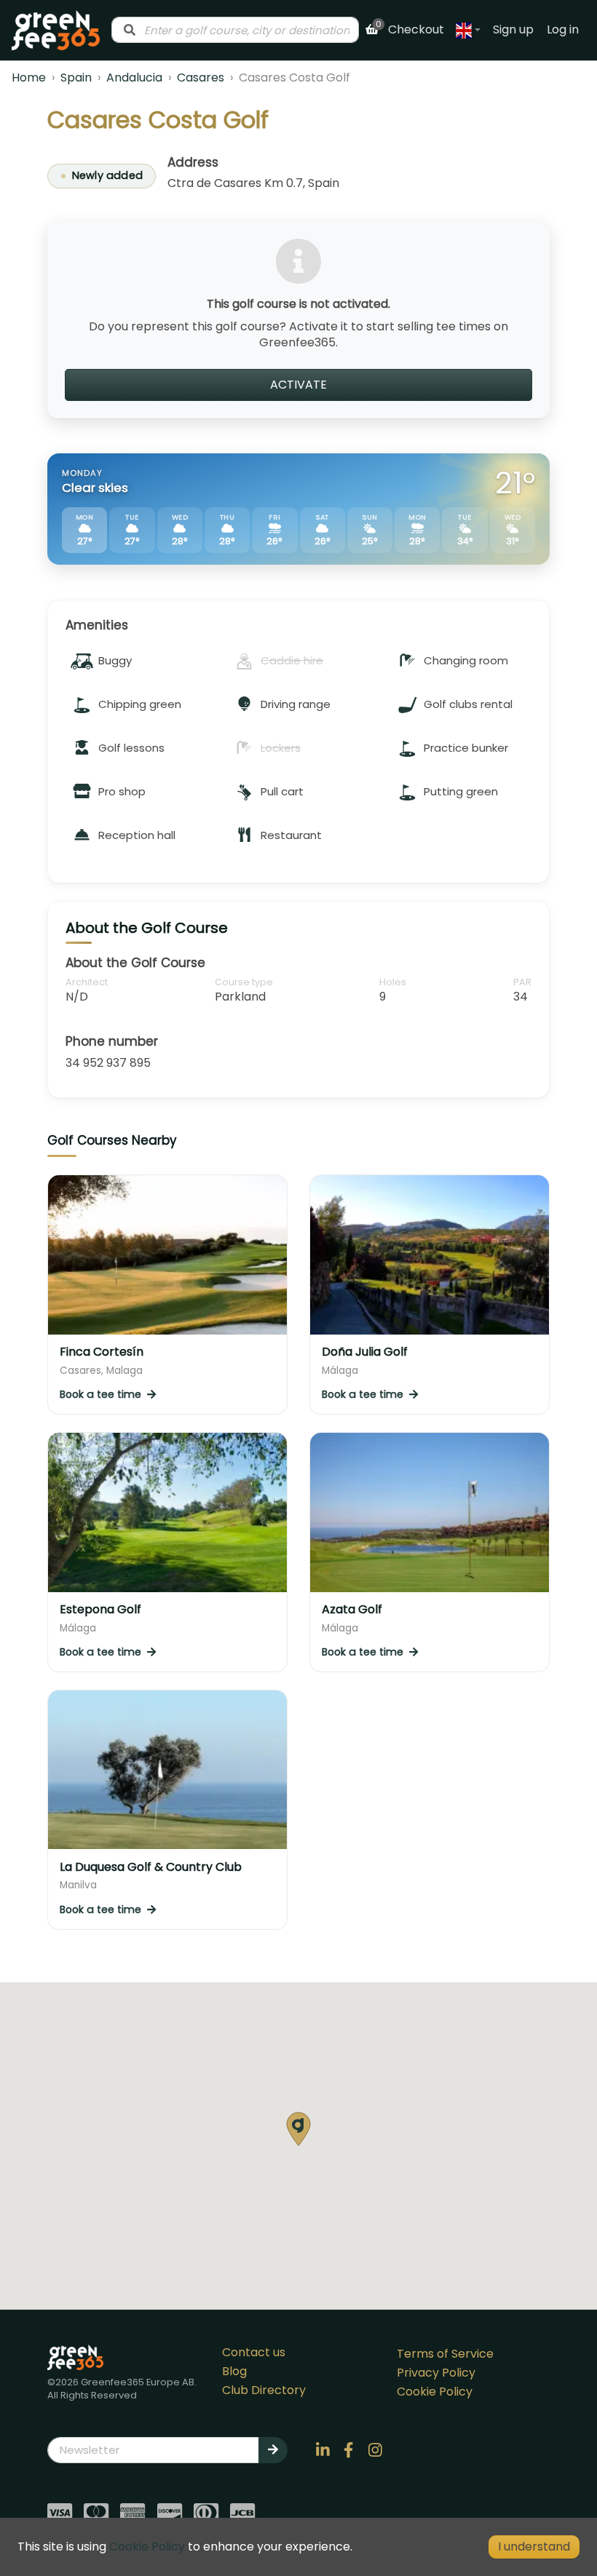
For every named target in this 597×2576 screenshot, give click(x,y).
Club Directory (264, 2390)
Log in (563, 29)
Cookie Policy (435, 2392)
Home (29, 77)
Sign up (513, 29)
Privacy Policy (436, 2373)
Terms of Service (445, 2354)
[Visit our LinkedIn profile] (323, 2450)
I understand (534, 2547)
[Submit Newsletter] (273, 2450)
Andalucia (134, 77)
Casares (201, 77)
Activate (298, 385)
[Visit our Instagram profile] (375, 2450)
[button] (298, 2129)
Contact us (254, 2352)
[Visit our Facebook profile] (349, 2450)
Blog (234, 2371)
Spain (76, 77)
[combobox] (235, 30)
